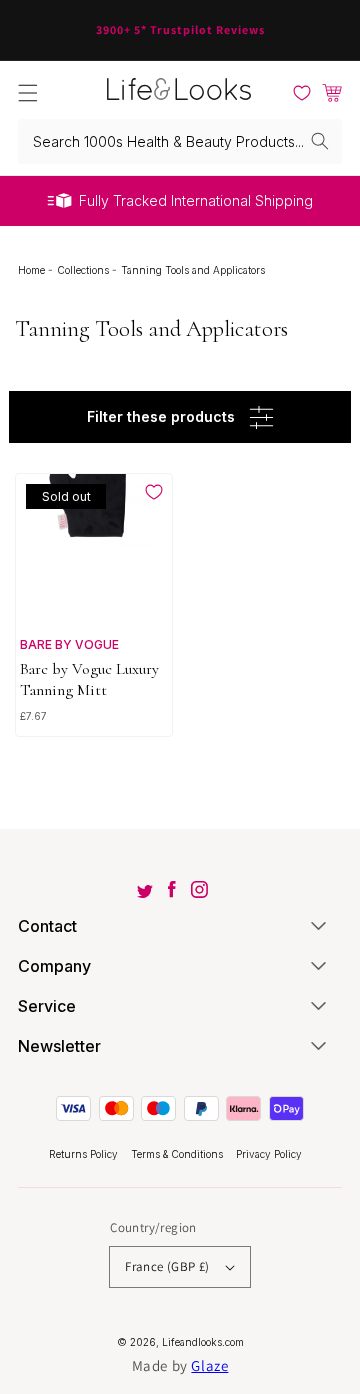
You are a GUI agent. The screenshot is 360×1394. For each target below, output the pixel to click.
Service (47, 1006)
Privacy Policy (269, 1154)
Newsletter (59, 1046)
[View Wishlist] (302, 93)
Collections (84, 270)
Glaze (209, 1365)
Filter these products (161, 416)
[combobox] (180, 141)
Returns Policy (85, 1154)
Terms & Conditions (178, 1154)
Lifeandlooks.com (203, 1342)
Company (54, 966)
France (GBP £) (167, 1266)
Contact (47, 926)
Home (33, 270)
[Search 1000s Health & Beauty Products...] (320, 141)
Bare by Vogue (69, 644)
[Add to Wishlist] (154, 492)
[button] (28, 93)
